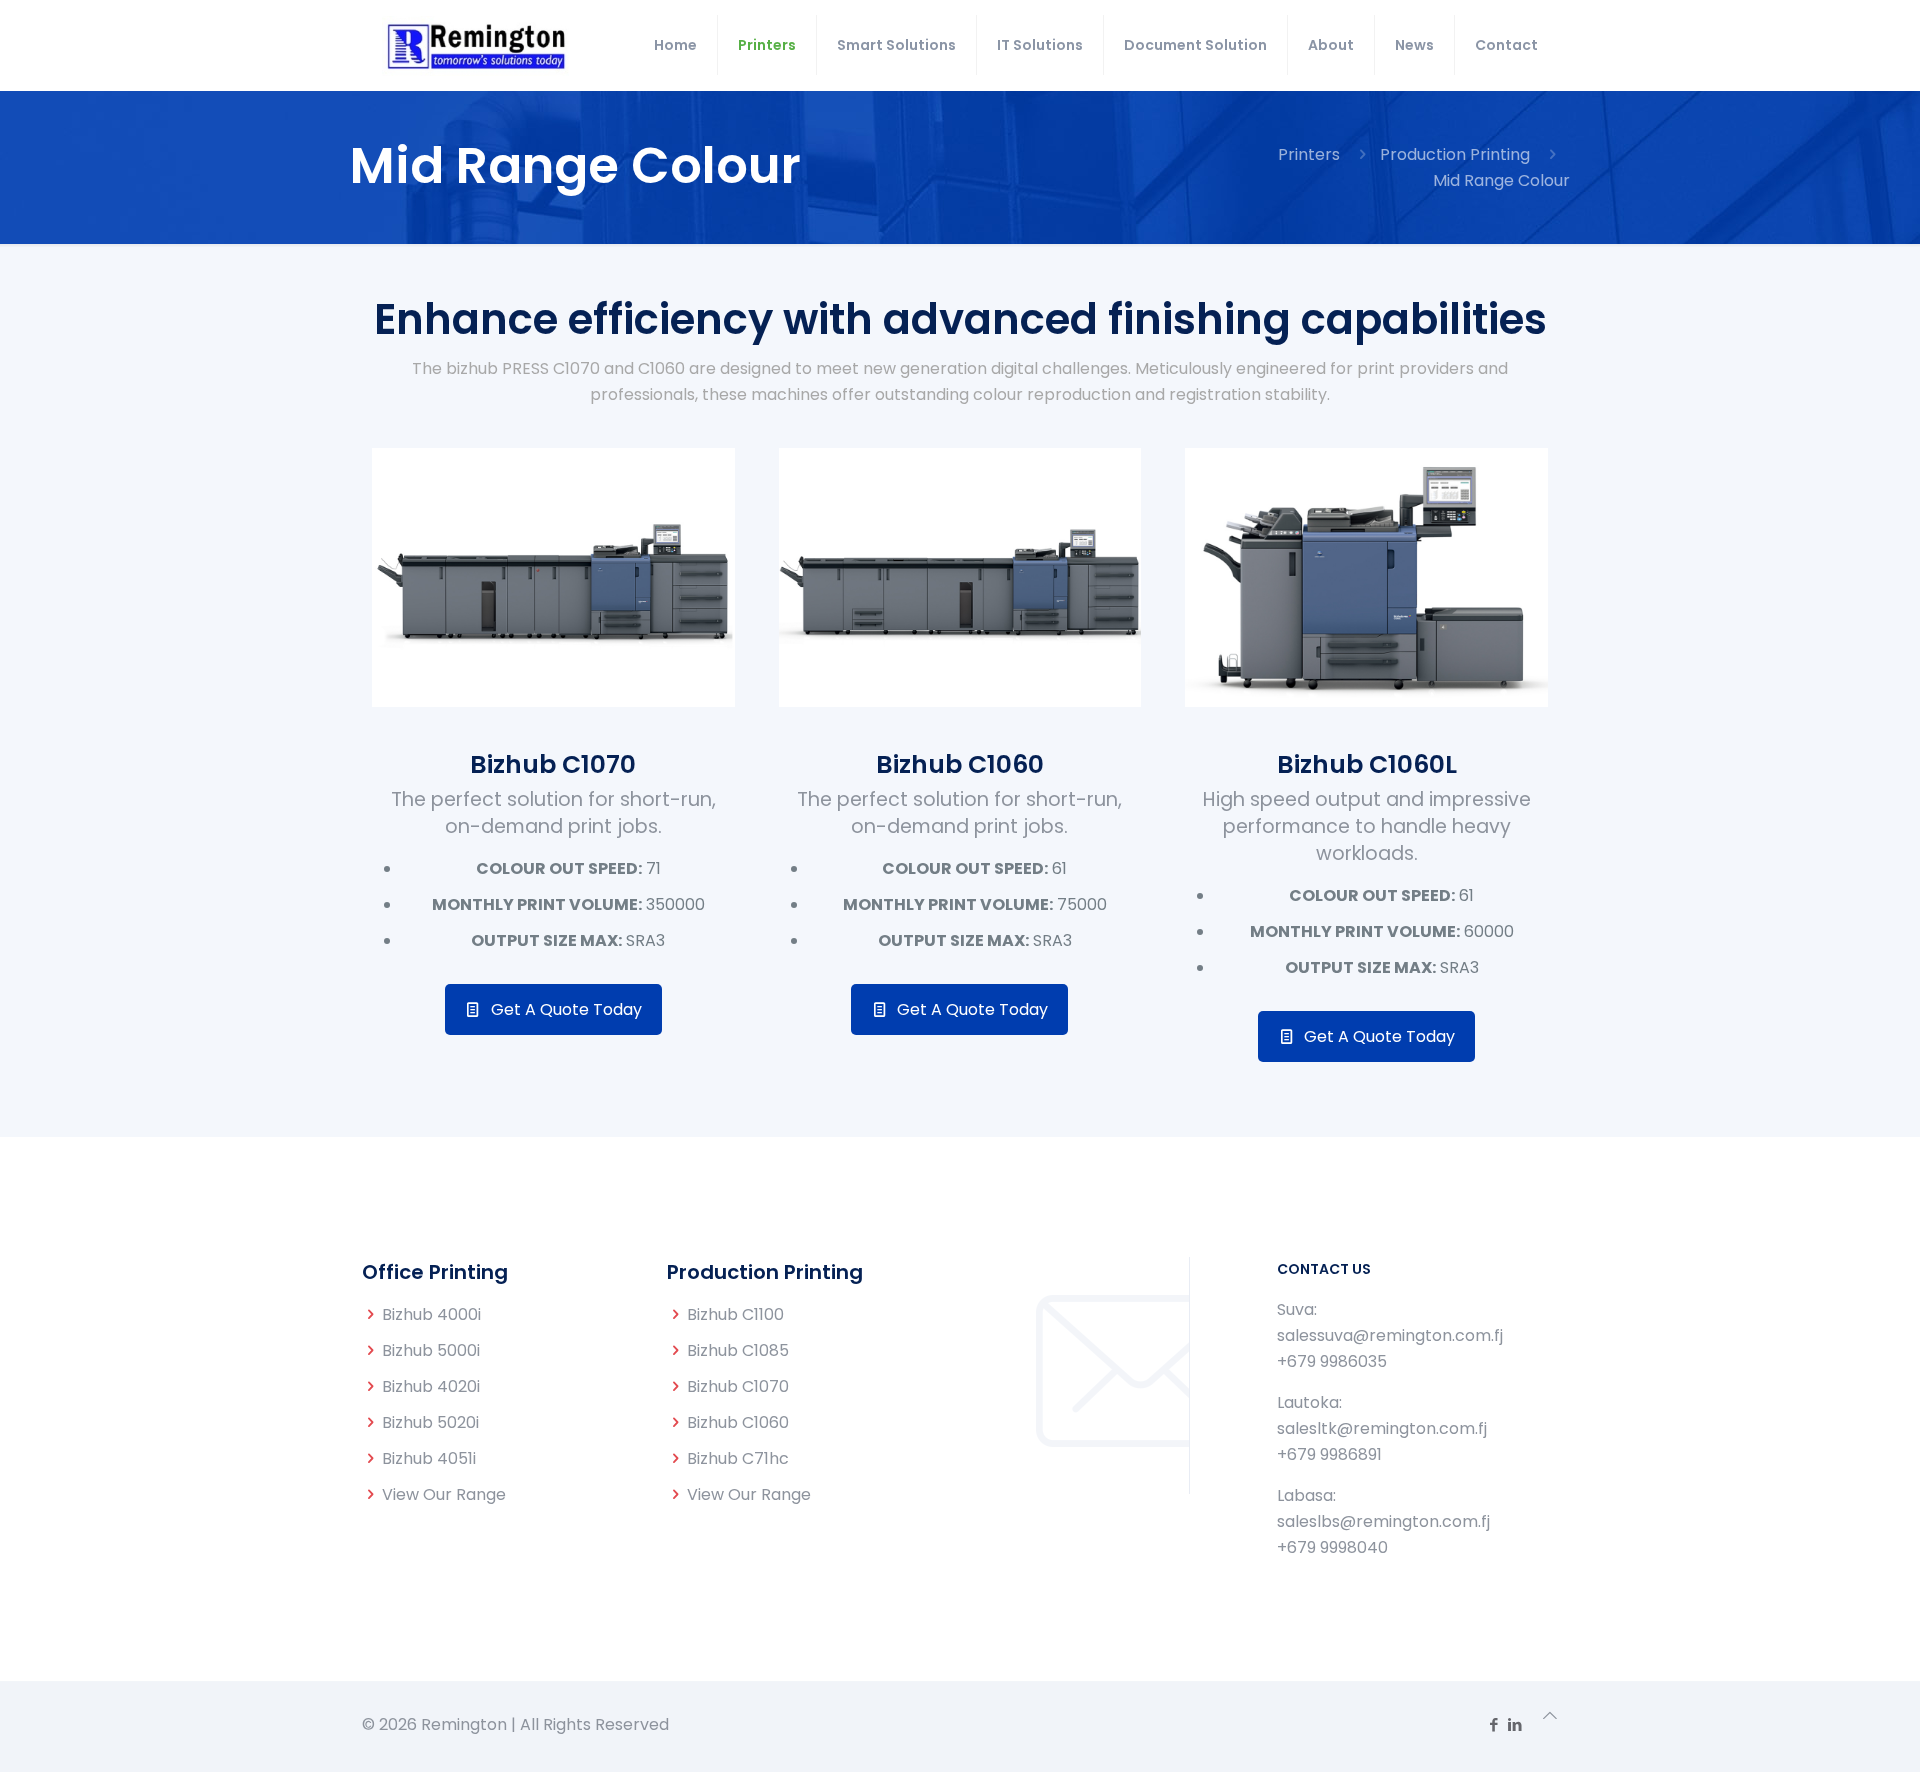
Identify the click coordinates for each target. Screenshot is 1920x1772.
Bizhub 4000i (431, 1314)
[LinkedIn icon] (1514, 1724)
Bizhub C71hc (738, 1458)
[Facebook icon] (1493, 1724)
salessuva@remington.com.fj (1390, 1335)
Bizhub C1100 (735, 1314)
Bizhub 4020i (431, 1386)
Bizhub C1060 (960, 764)
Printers (1309, 154)
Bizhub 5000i (431, 1350)
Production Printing (1455, 154)
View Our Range (444, 1494)
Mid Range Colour (1501, 180)
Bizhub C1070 (553, 764)
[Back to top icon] (1550, 1716)
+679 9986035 (1332, 1361)
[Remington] (475, 45)
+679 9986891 (1329, 1454)
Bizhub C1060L (1367, 764)
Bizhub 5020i (430, 1422)
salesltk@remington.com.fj (1382, 1428)
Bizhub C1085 (738, 1350)
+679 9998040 (1332, 1547)
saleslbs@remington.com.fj (1383, 1521)
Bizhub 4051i (429, 1458)
